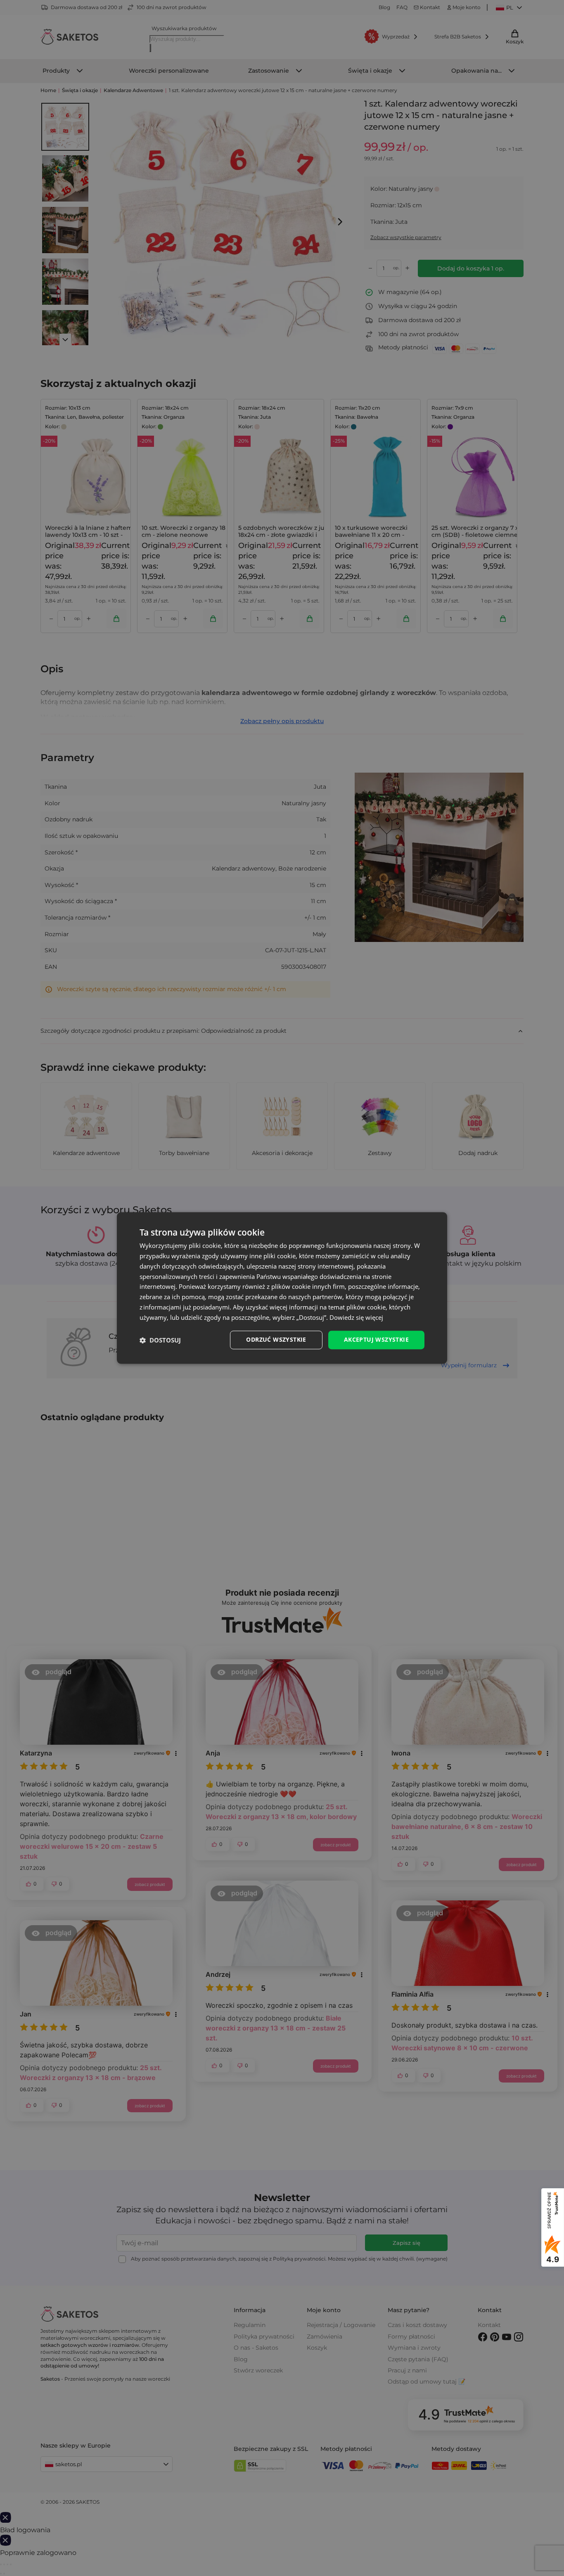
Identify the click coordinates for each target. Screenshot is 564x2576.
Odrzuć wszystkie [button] (276, 1340)
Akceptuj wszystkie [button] (376, 1340)
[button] (160, 1340)
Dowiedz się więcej (356, 1317)
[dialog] (282, 1288)
